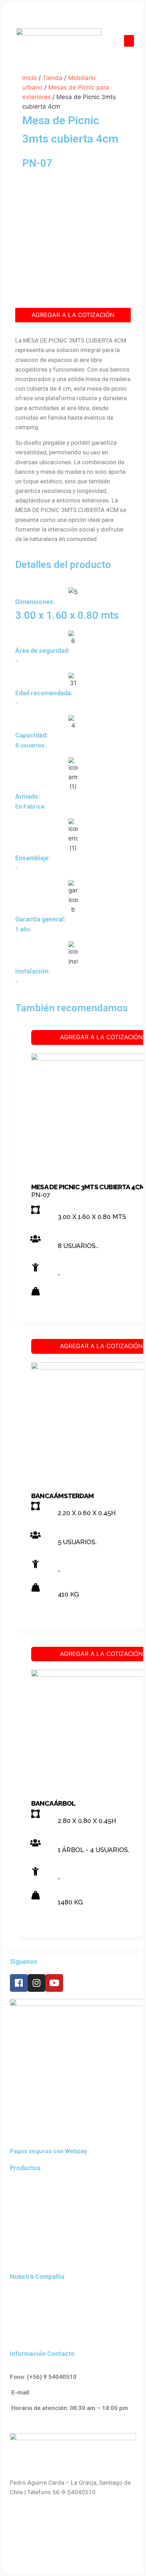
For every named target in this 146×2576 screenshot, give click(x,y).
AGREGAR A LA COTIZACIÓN (73, 315)
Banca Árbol (53, 1803)
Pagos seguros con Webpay (48, 2151)
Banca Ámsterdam (62, 1496)
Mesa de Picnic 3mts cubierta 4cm (88, 1187)
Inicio (30, 78)
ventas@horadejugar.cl (64, 2392)
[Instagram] (36, 1983)
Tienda (52, 78)
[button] (129, 41)
